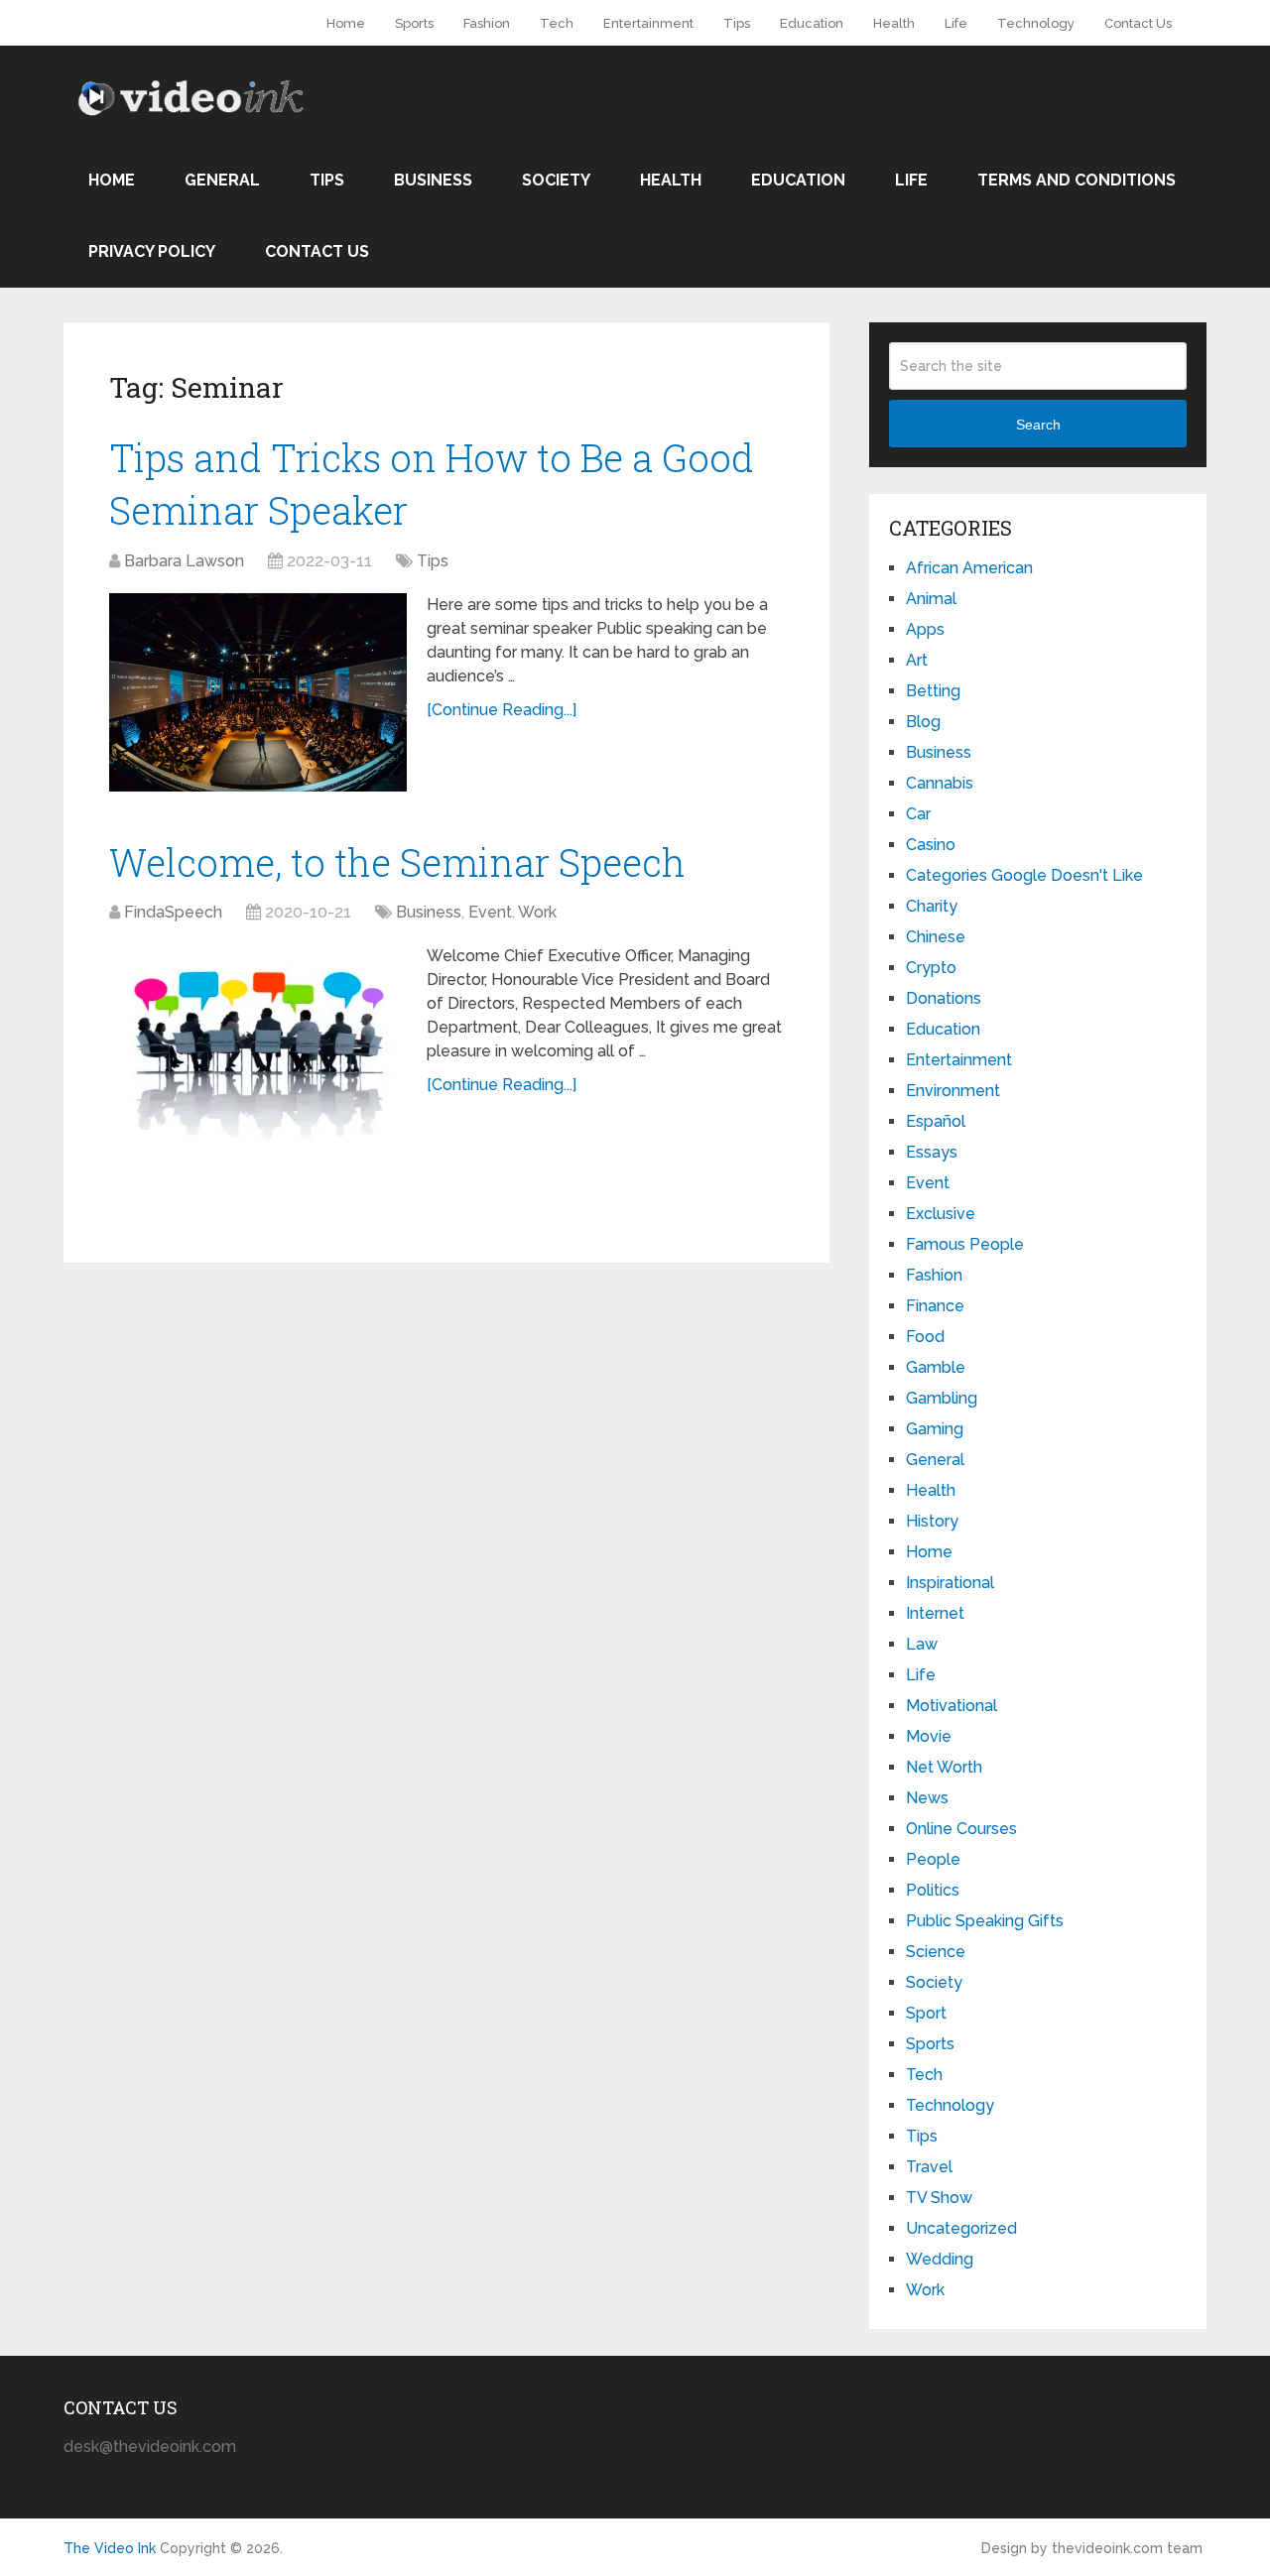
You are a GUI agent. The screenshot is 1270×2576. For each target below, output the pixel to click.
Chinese (936, 937)
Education (812, 23)
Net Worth (944, 1767)
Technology (1036, 23)
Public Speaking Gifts (985, 1921)
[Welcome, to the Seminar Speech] (258, 1043)
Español (936, 1121)
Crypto (931, 968)
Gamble (936, 1367)
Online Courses (961, 1829)
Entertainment (648, 23)
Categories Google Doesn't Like (1024, 875)
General (222, 180)
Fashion (487, 23)
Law (922, 1644)
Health (894, 23)
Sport (926, 2013)
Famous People (965, 1244)
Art (917, 660)
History (932, 1521)
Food (925, 1337)
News (927, 1798)
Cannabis (940, 783)
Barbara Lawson (184, 561)
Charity (932, 906)
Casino (931, 845)
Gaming (935, 1429)
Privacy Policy (152, 251)
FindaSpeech (173, 912)
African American (969, 568)
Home (346, 23)
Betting (933, 691)
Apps (925, 629)
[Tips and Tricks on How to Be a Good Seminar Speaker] (258, 692)
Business (433, 180)
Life (956, 23)
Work (537, 912)
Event (490, 912)
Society (556, 180)
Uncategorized (961, 2228)
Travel (929, 2167)
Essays (932, 1152)
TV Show (939, 2198)
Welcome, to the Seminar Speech (397, 862)
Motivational (952, 1706)
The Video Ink (110, 2548)
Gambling (942, 1398)
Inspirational (950, 1583)
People (933, 1859)
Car (918, 814)
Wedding (940, 2259)
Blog (923, 722)
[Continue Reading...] (502, 710)
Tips (737, 23)
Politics (933, 1890)
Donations (944, 998)
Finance (935, 1306)
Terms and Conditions (1077, 180)
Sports (414, 23)
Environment (953, 1091)
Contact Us (1138, 23)
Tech (557, 23)
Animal (931, 599)
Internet (935, 1613)
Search (1038, 425)
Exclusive (941, 1214)
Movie (929, 1736)
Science (936, 1952)
